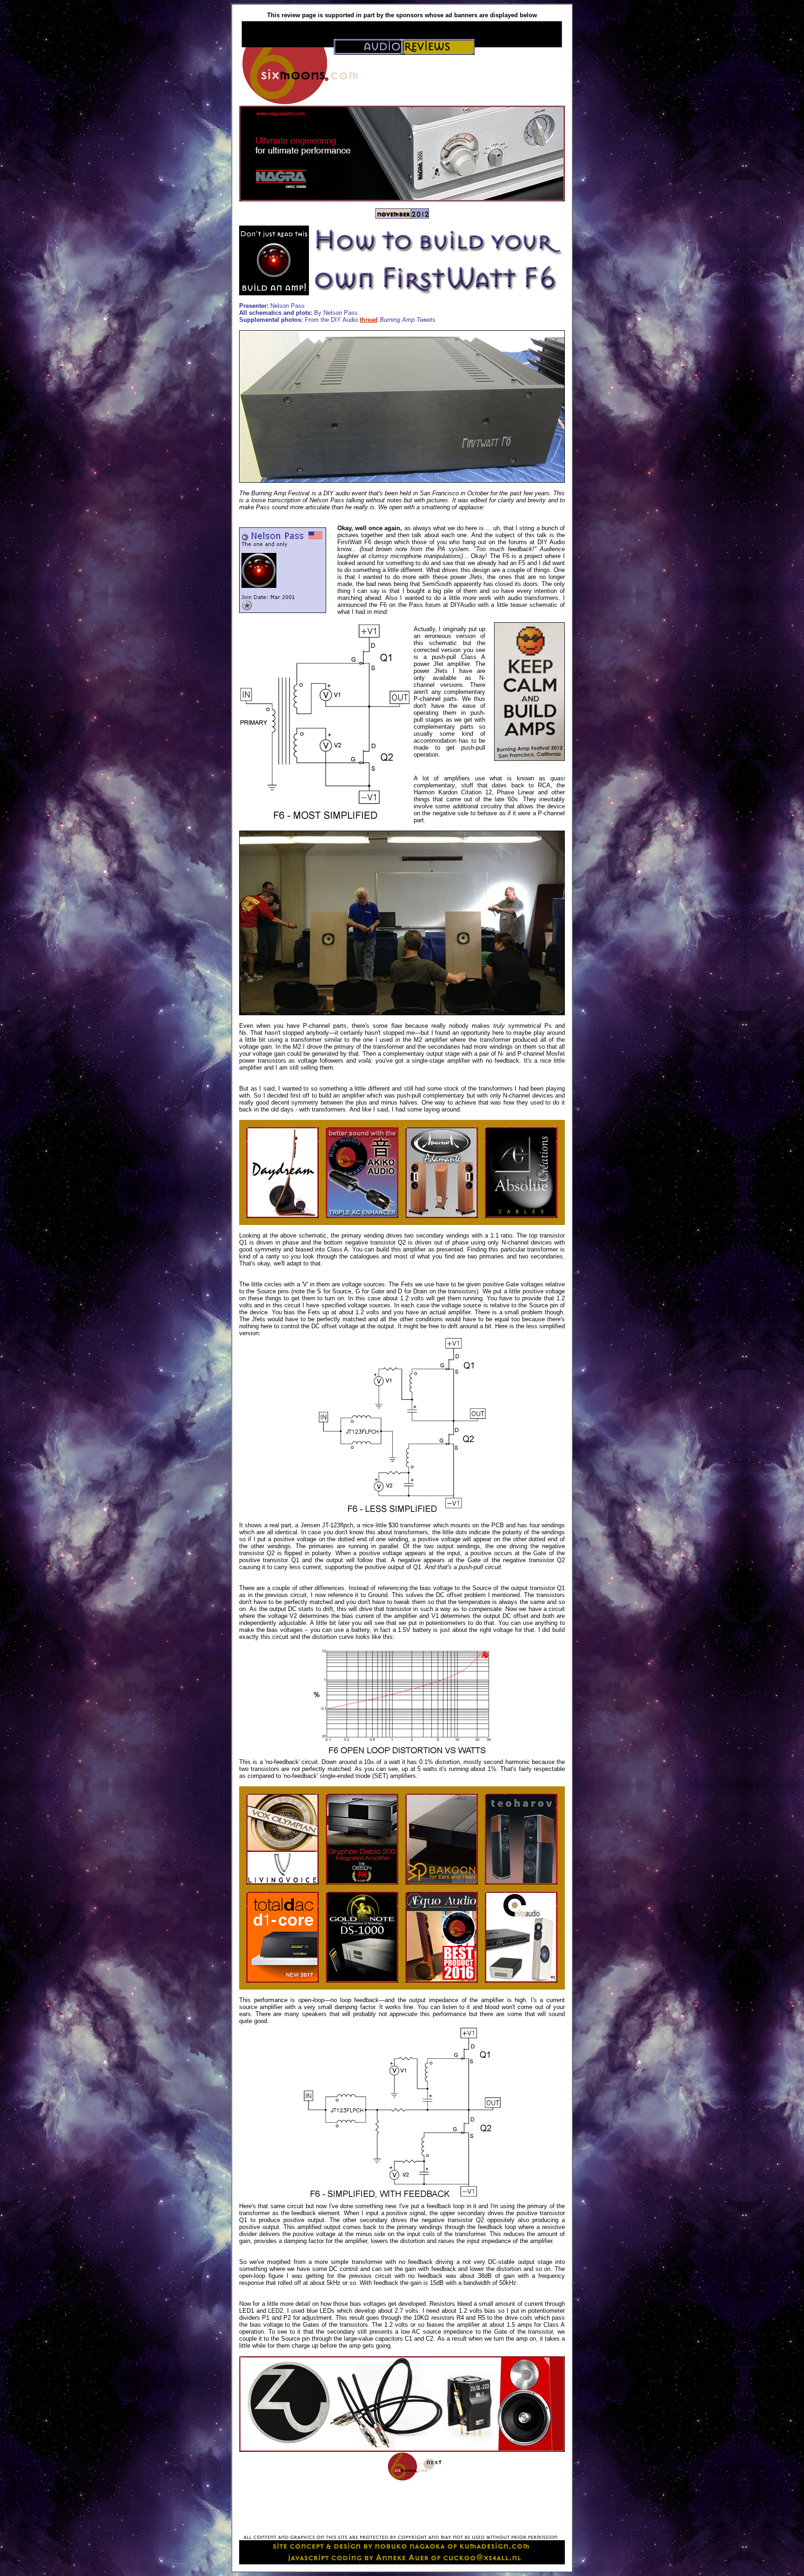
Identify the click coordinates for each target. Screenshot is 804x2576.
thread (369, 320)
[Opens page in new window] (282, 1216)
